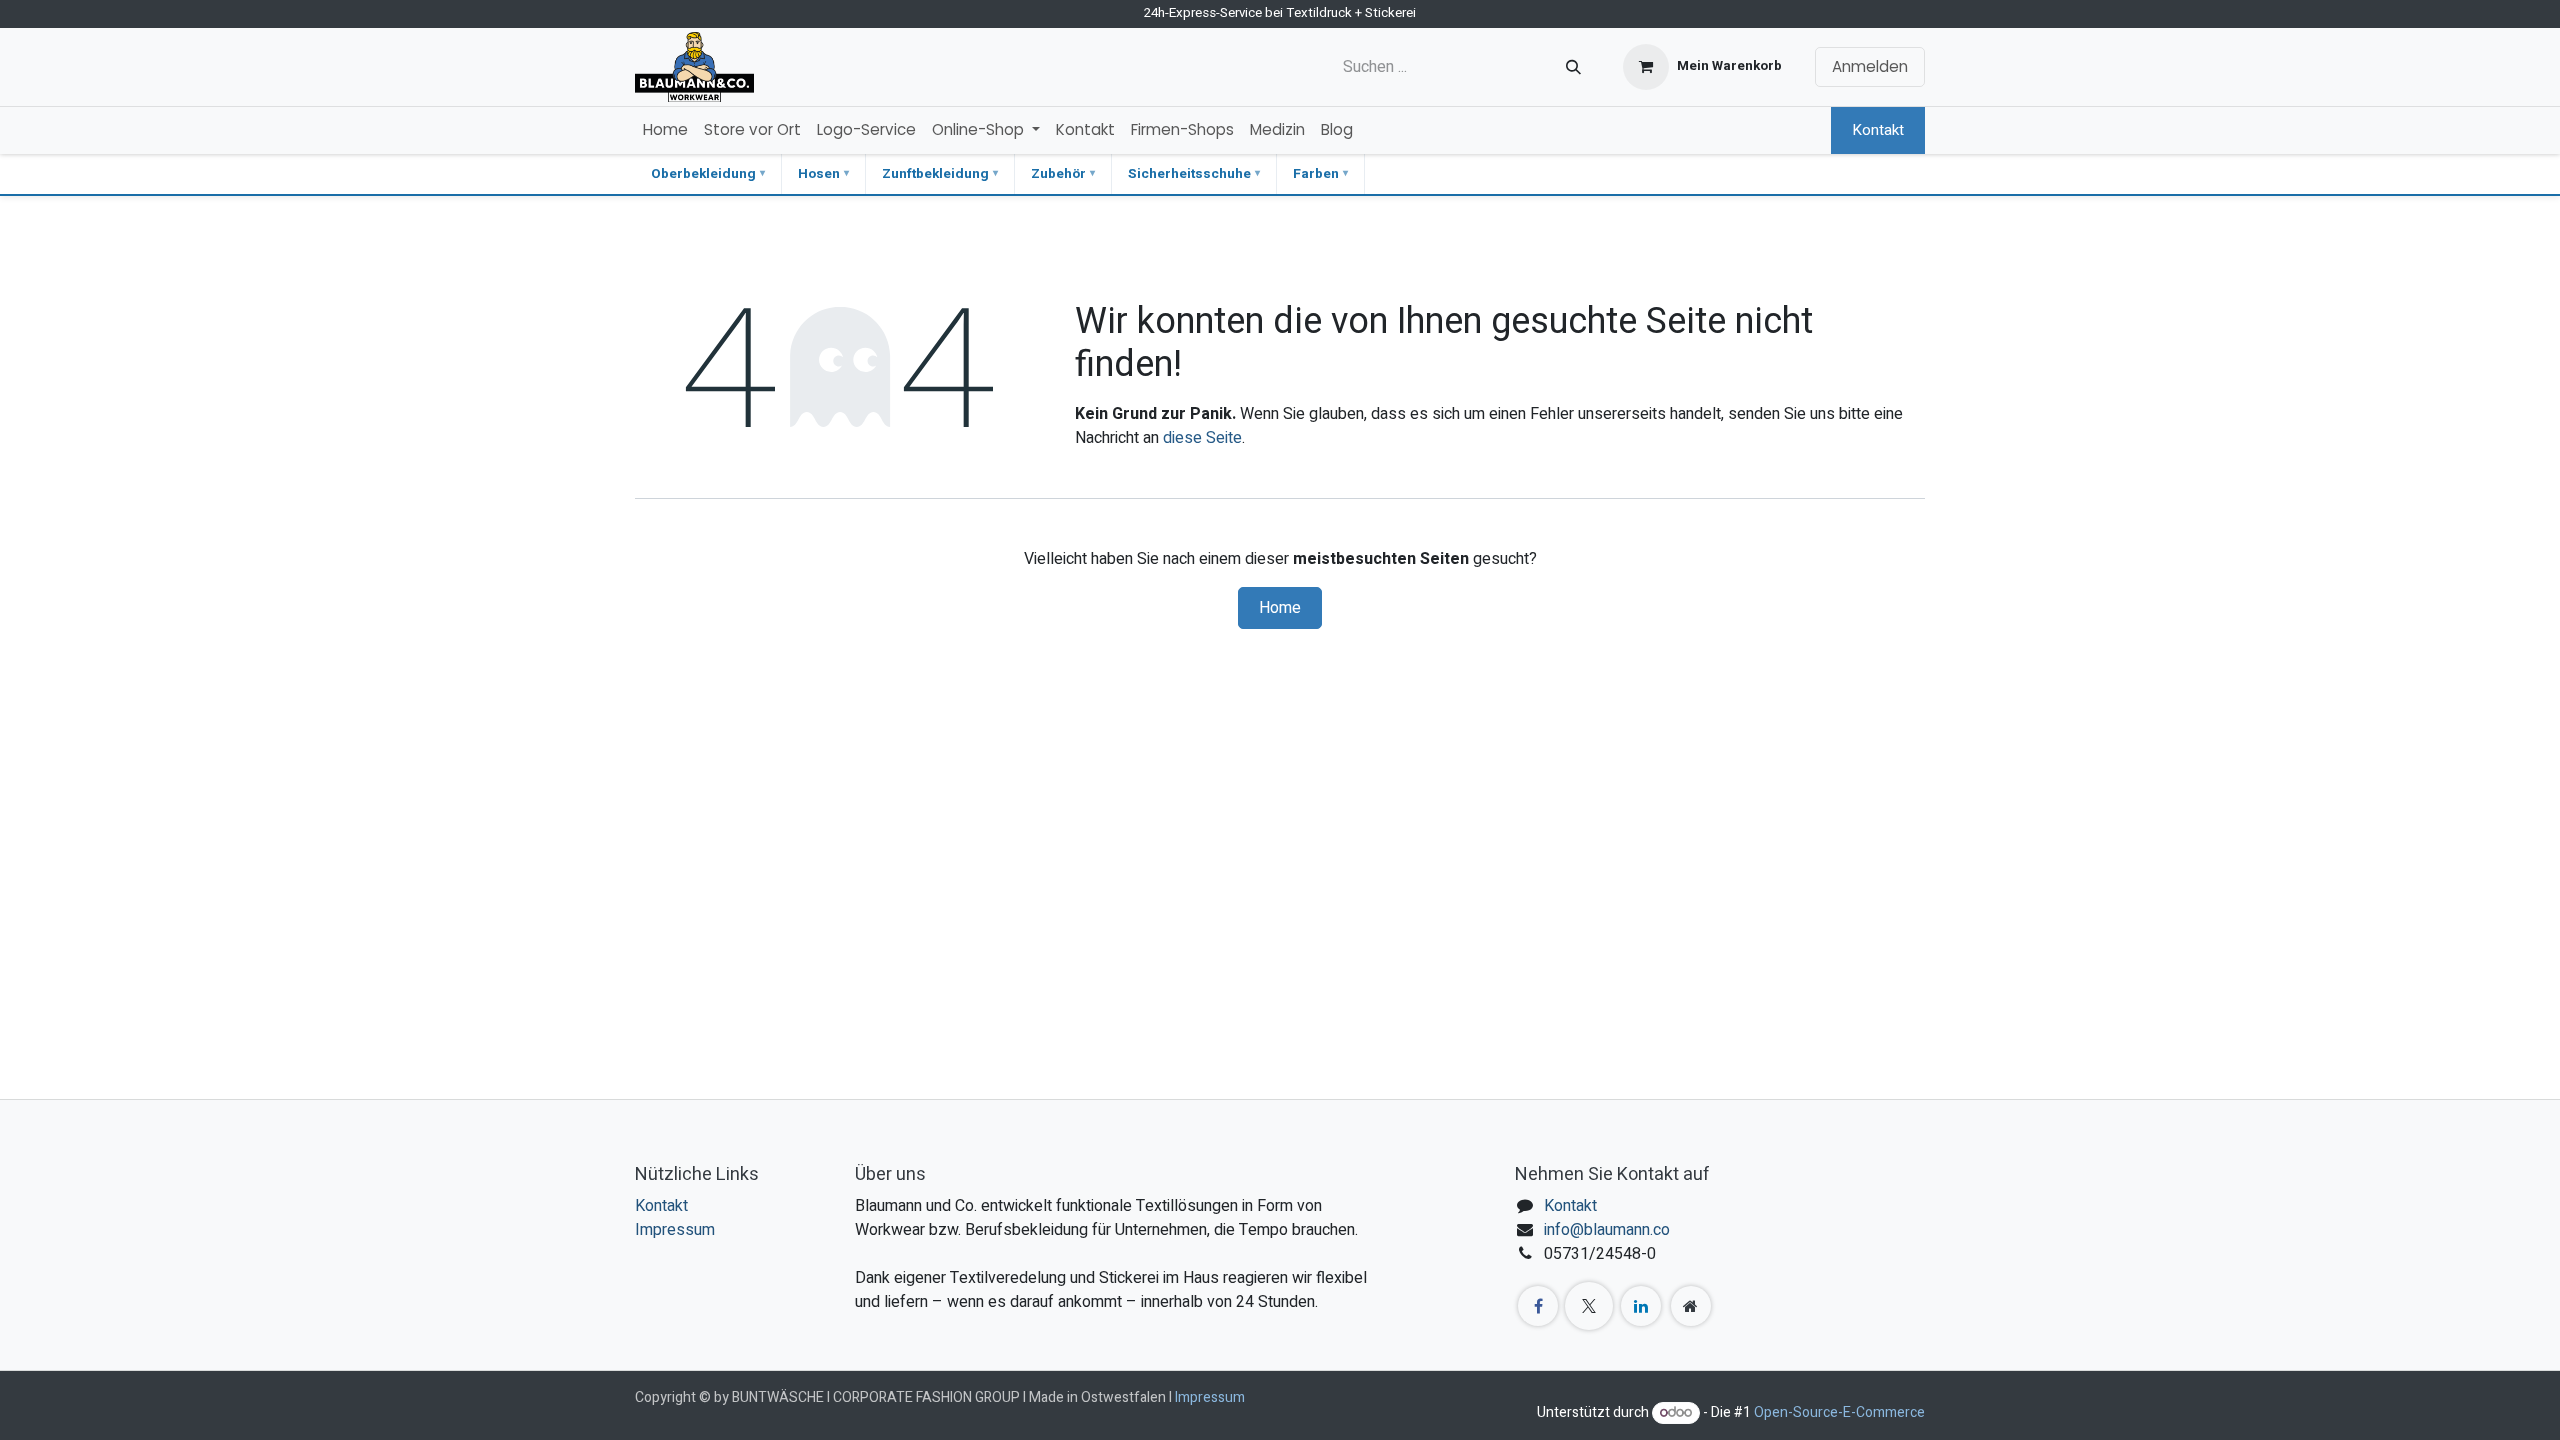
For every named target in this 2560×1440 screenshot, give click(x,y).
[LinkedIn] (1641, 1306)
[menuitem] (665, 130)
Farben (1316, 174)
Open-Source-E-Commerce (1839, 1412)
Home (1280, 608)
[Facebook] (1538, 1306)
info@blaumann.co (1607, 1230)
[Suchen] (1573, 67)
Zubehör (1058, 174)
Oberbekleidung (703, 174)
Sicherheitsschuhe (1189, 174)
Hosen (819, 174)
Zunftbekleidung (935, 174)
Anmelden (1870, 66)
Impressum (675, 1230)
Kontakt (1878, 130)
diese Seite (1202, 438)
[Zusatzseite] (1691, 1306)
